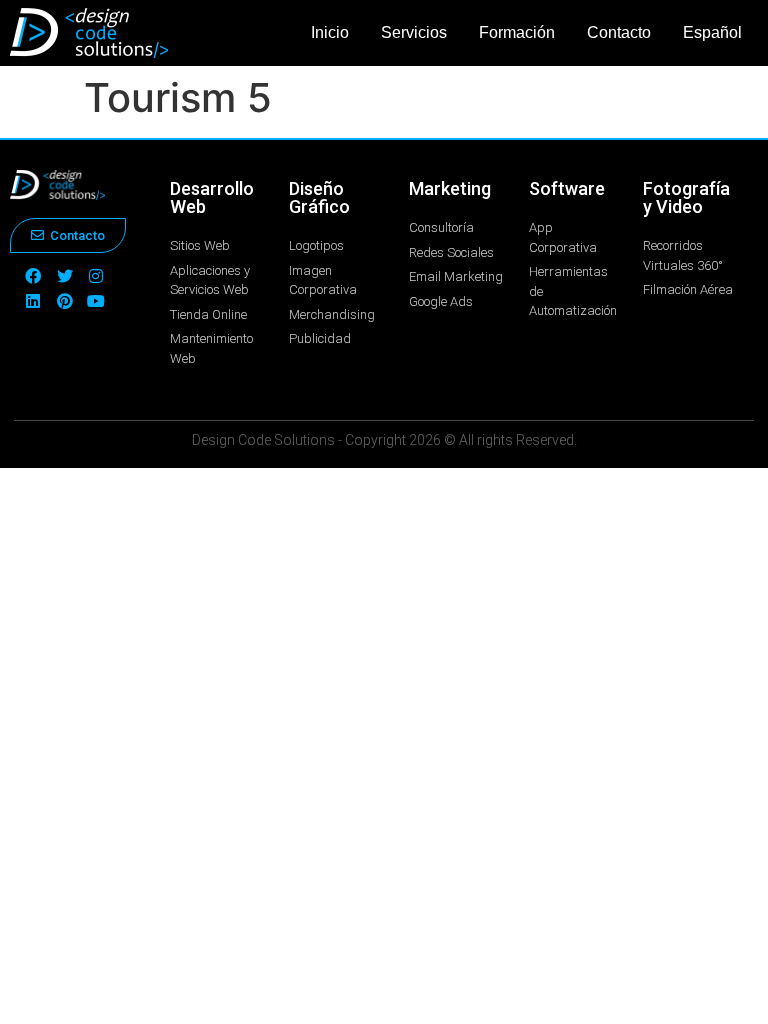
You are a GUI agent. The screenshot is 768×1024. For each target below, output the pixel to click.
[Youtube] (97, 301)
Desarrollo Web (212, 197)
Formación (517, 32)
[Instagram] (97, 276)
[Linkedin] (33, 301)
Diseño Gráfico (319, 197)
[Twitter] (65, 276)
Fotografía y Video (686, 197)
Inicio (330, 32)
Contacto (619, 32)
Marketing (450, 188)
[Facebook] (33, 276)
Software (567, 188)
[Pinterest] (65, 301)
